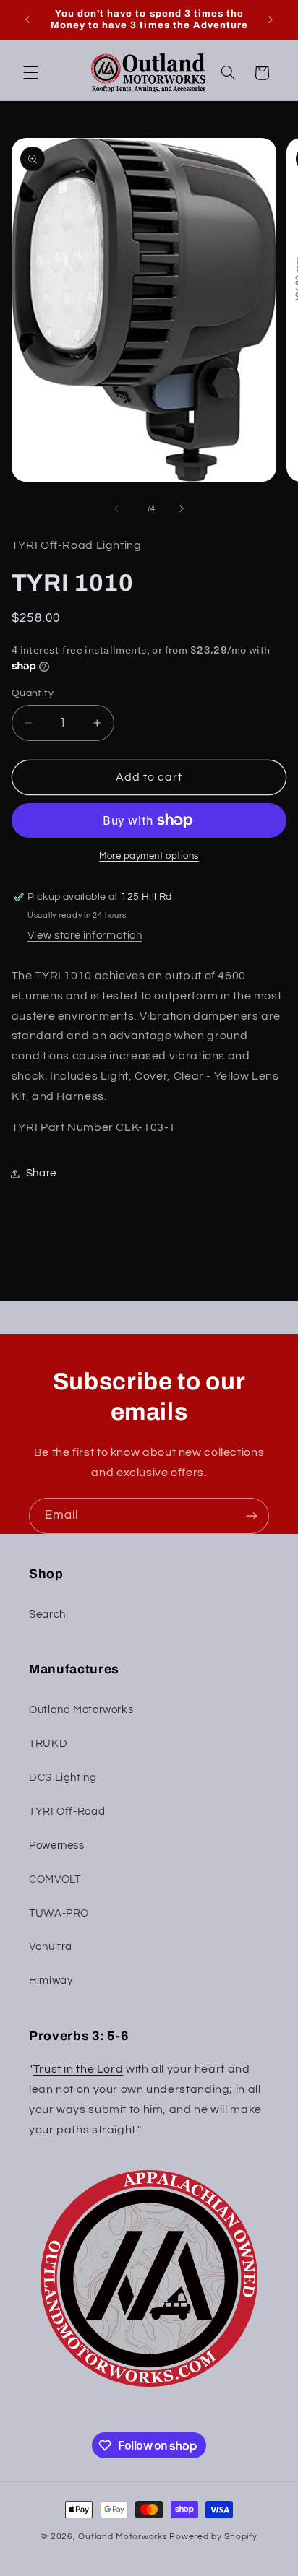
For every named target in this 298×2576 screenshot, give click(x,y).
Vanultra (51, 1947)
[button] (30, 73)
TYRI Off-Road (67, 1812)
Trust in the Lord (78, 2069)
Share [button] (41, 1173)
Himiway (51, 1981)
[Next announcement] (271, 19)
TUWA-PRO (59, 1913)
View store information (85, 936)
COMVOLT (55, 1879)
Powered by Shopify (213, 2537)
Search (47, 1614)
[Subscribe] (252, 1515)
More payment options (149, 856)
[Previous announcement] (27, 19)
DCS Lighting (63, 1778)
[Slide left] (116, 508)
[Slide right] (182, 508)
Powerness (57, 1846)
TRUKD (48, 1744)
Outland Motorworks (81, 1710)
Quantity (33, 693)
